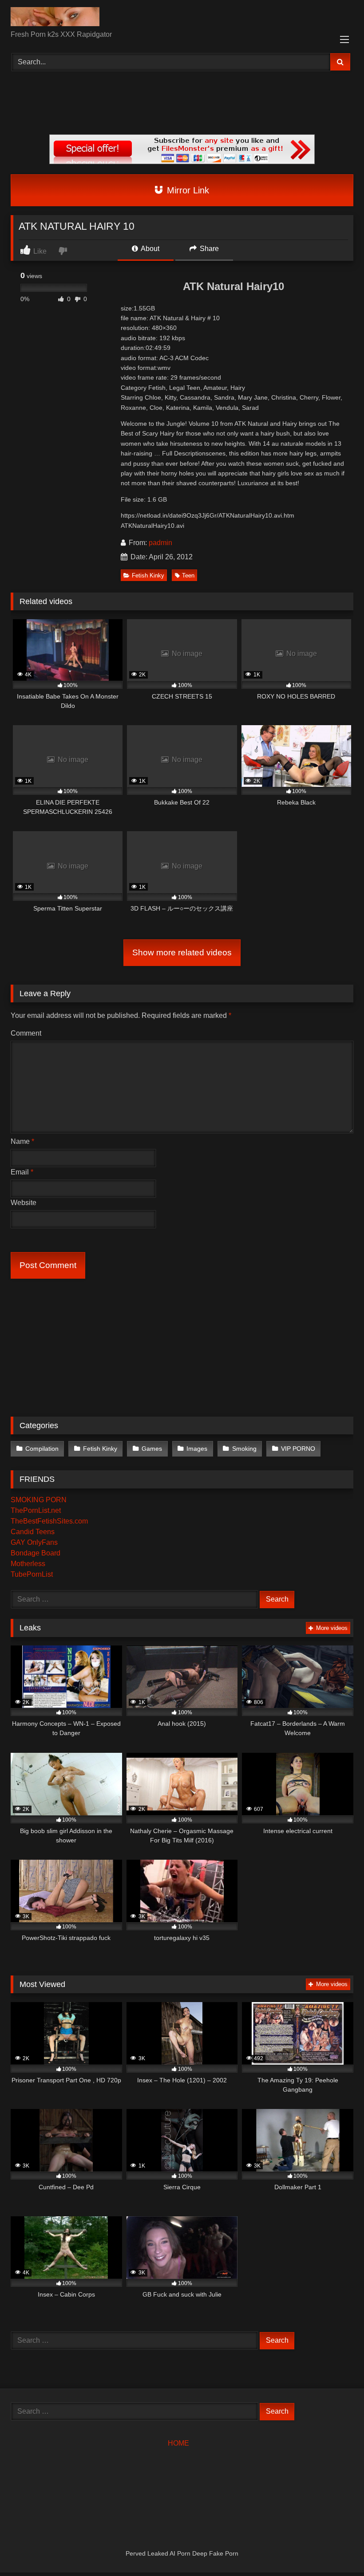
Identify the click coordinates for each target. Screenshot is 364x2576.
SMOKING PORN (39, 1500)
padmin (160, 543)
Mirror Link (187, 190)
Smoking (244, 1449)
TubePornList (32, 1574)
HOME (178, 2443)
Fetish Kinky (148, 575)
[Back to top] (336, 2550)
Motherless (28, 1564)
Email (22, 1172)
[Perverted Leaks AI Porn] (182, 18)
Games (152, 1449)
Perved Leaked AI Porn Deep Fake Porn (182, 2553)
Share (208, 249)
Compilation (42, 1449)
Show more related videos (182, 952)
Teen (188, 575)
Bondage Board (36, 1553)
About (149, 249)
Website (24, 1203)
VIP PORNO (298, 1449)
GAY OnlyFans (34, 1542)
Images (197, 1449)
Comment (26, 1033)
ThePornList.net (36, 1510)
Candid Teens (33, 1532)
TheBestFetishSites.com (49, 1521)
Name (22, 1141)
